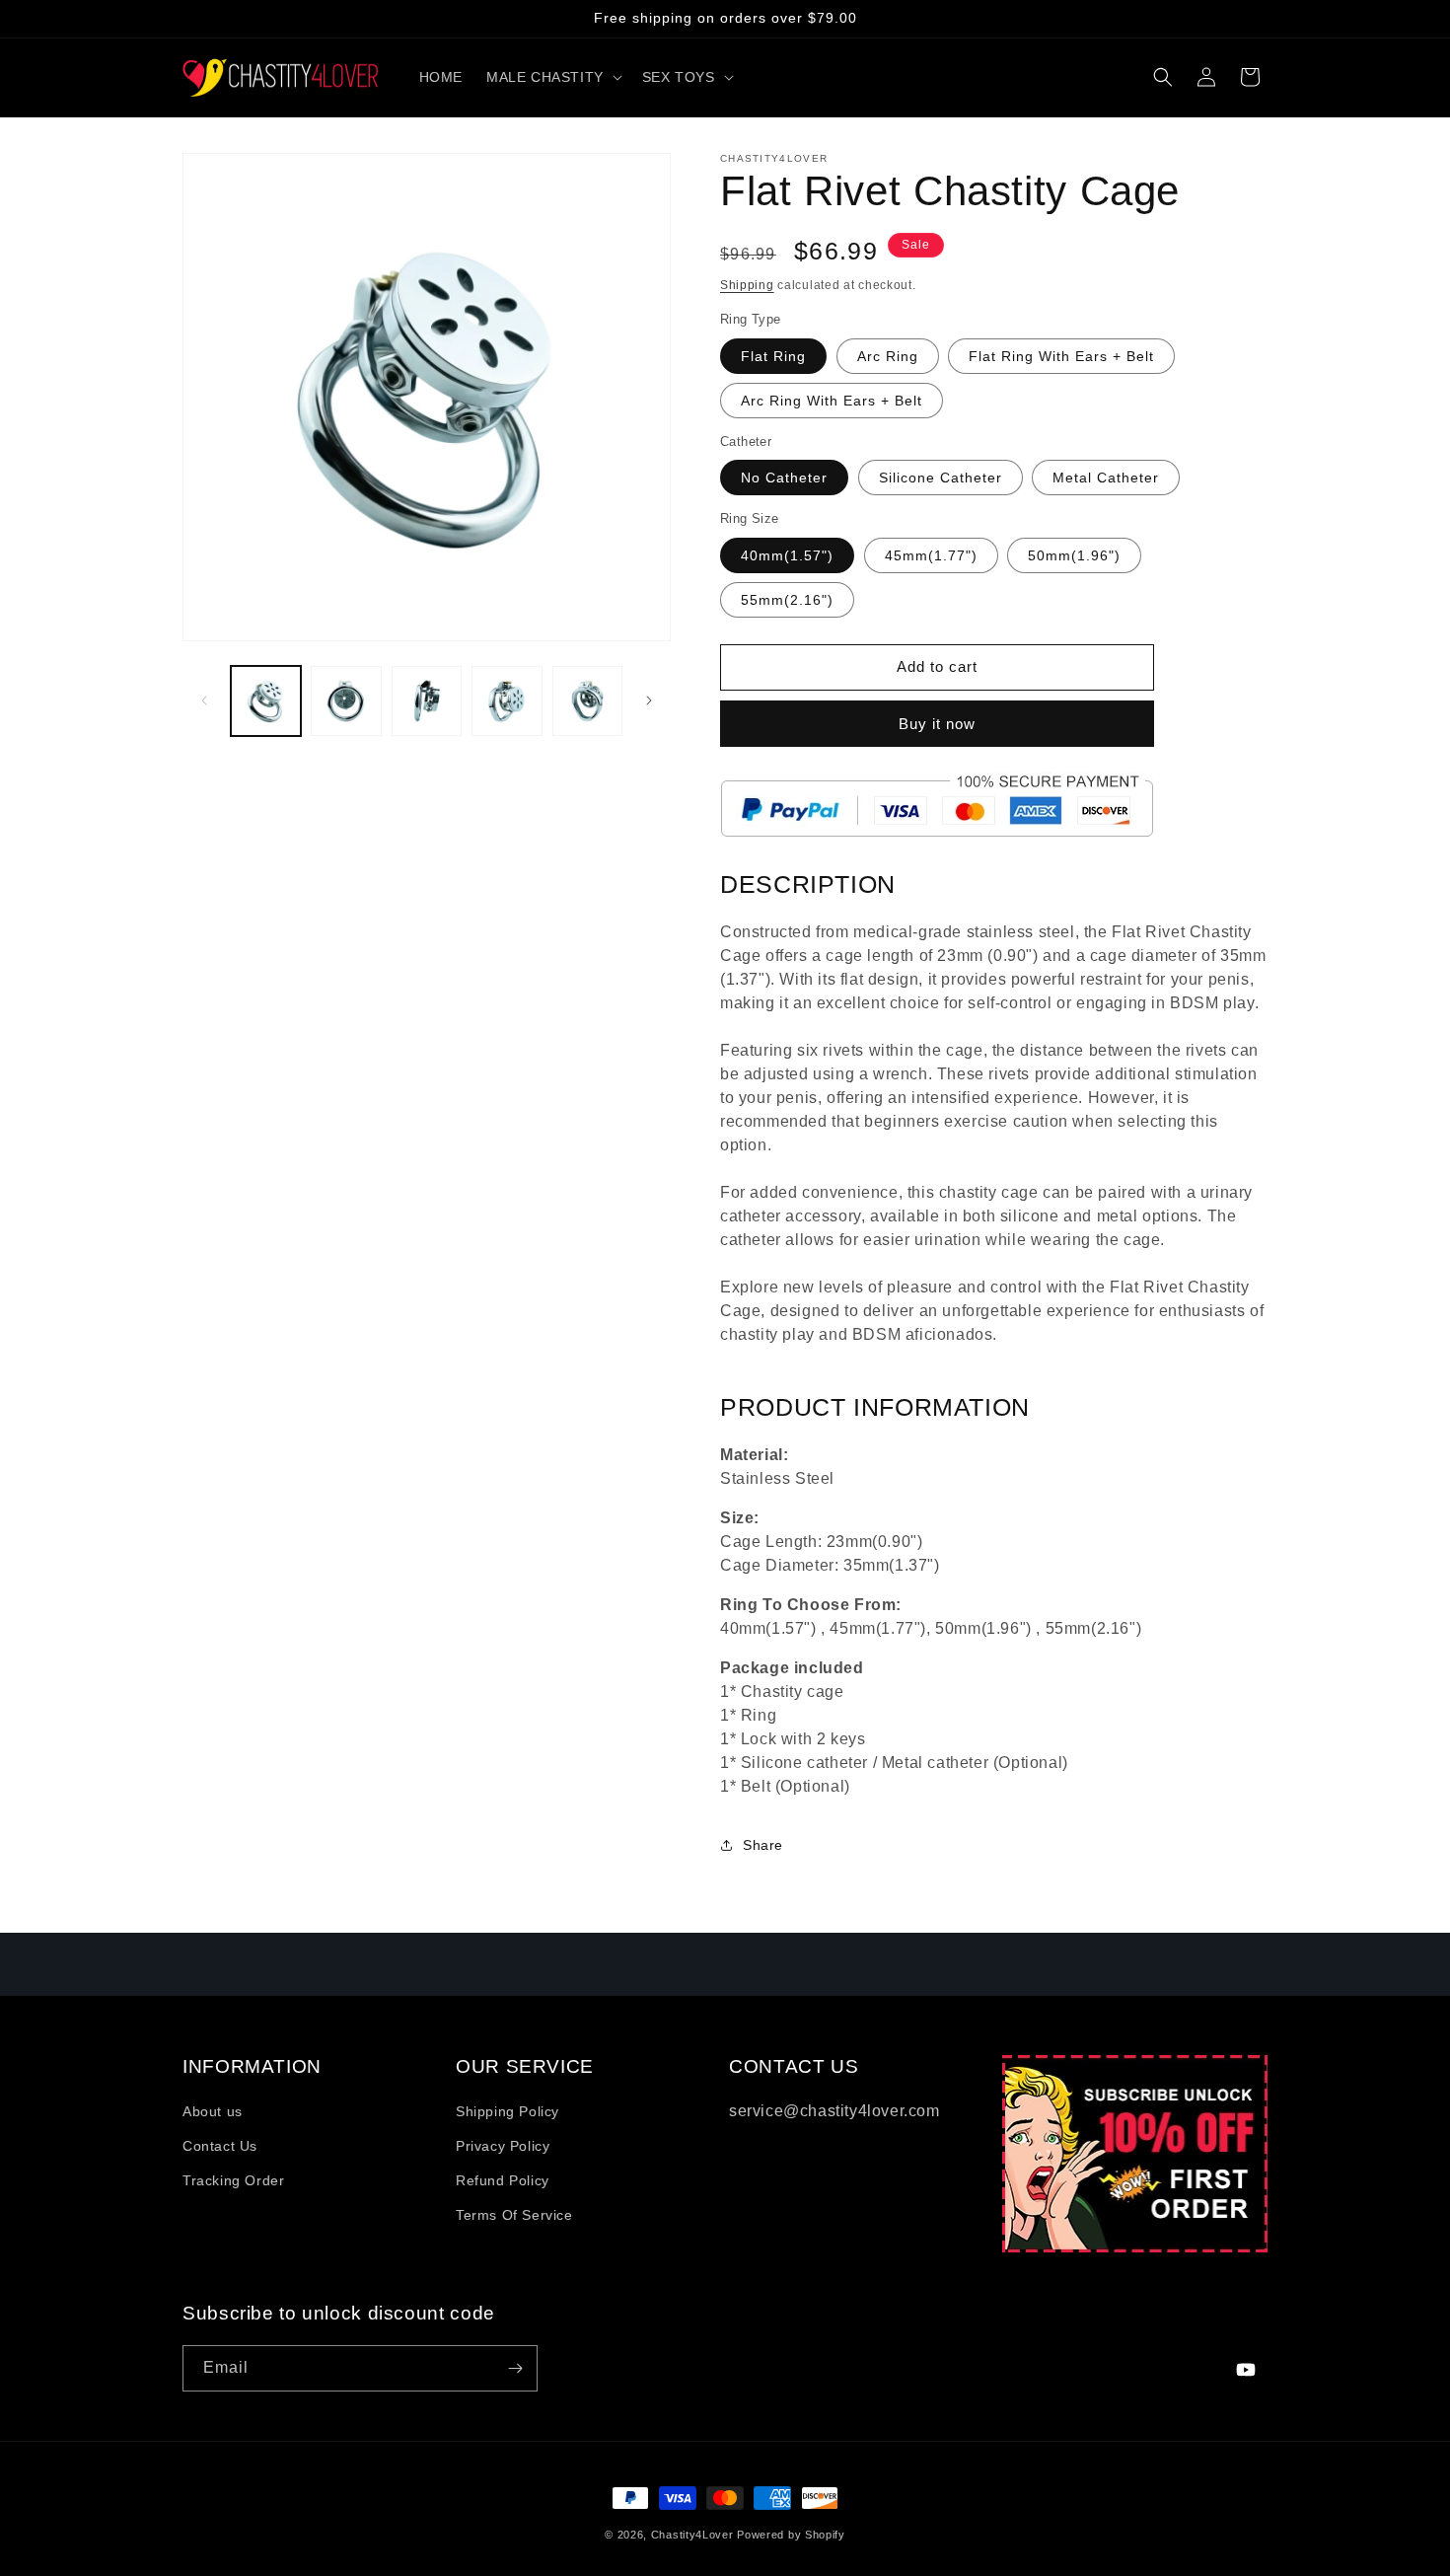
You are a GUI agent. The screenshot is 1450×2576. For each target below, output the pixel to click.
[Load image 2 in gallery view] (346, 701)
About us (213, 2111)
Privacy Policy (503, 2146)
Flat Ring (773, 356)
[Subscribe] (515, 2368)
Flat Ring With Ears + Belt (1061, 356)
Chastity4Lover (692, 2535)
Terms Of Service (514, 2215)
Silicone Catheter (941, 478)
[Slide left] (204, 700)
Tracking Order (233, 2180)
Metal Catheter (1106, 478)
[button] (552, 77)
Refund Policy (503, 2180)
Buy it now (937, 724)
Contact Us (220, 2146)
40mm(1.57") (787, 555)
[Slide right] (649, 700)
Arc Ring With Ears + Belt (832, 401)
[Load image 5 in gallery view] (587, 701)
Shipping (747, 285)
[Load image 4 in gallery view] (507, 701)
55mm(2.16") (787, 600)
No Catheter (784, 478)
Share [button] (763, 1845)
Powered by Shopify (791, 2535)
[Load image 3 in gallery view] (427, 701)
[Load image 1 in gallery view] (266, 701)
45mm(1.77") (931, 555)
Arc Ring (888, 356)
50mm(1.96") (1074, 555)
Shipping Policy (507, 2111)
